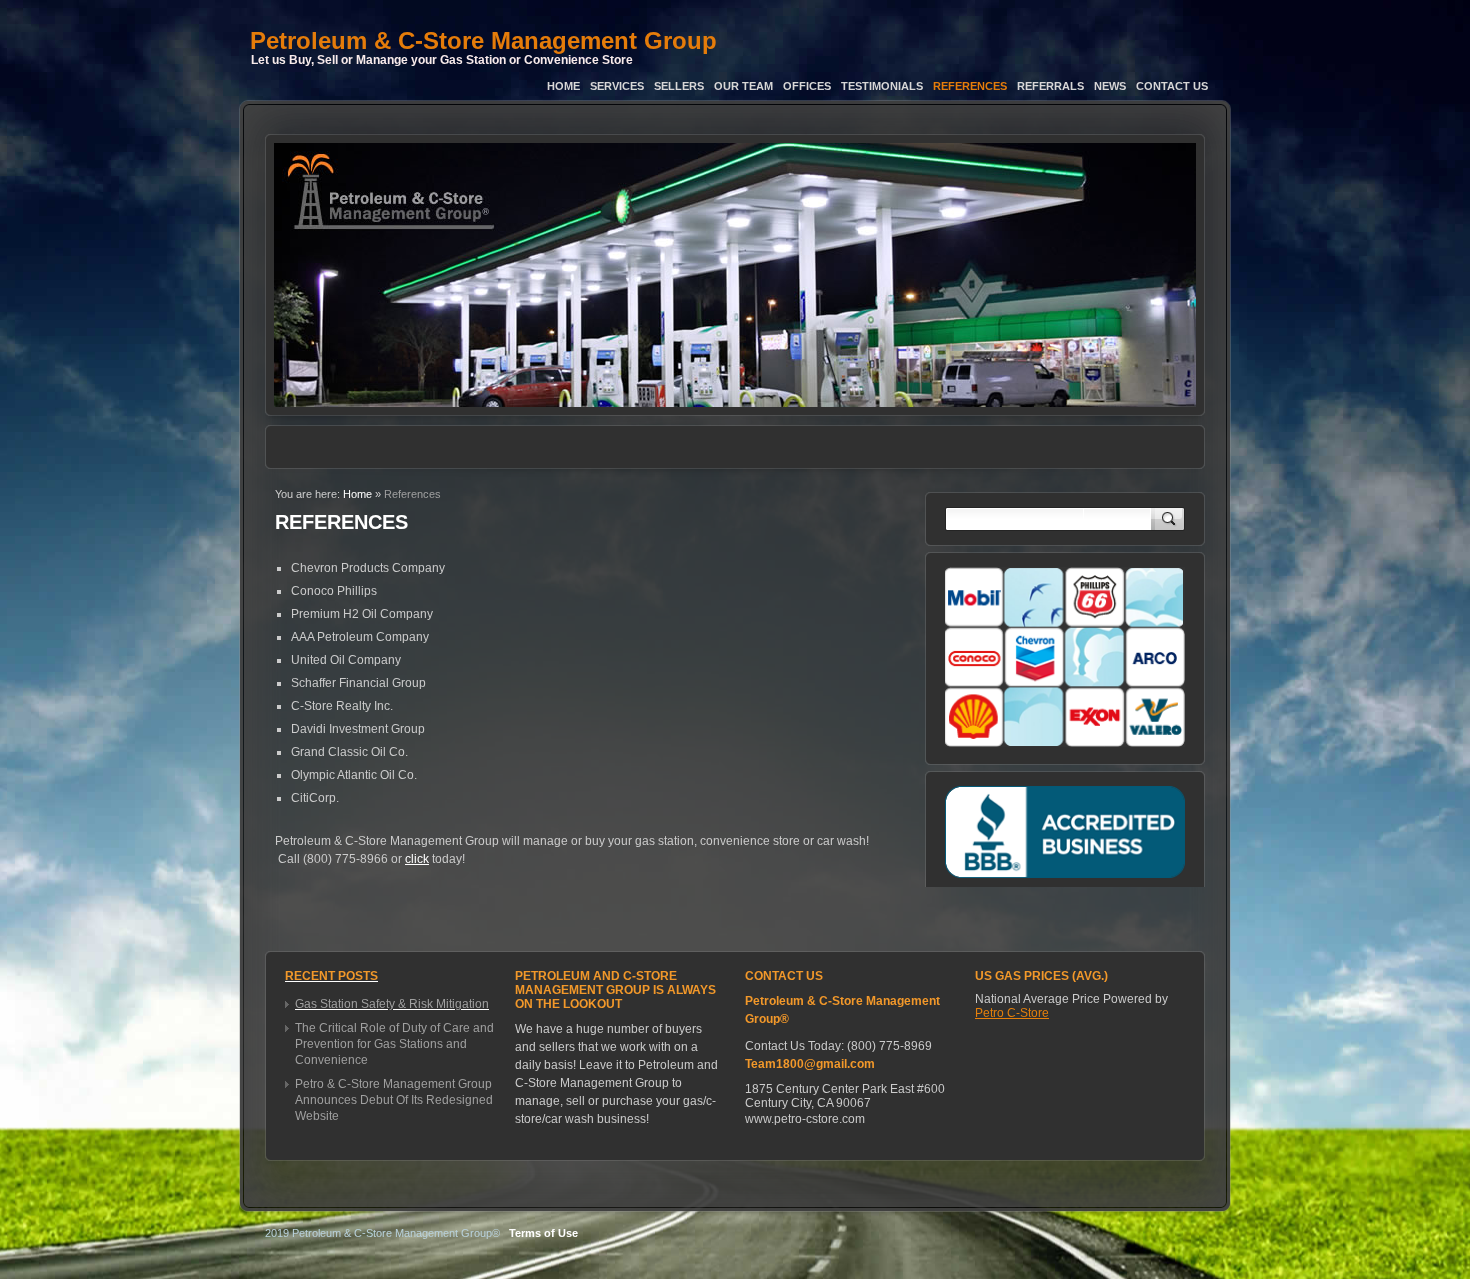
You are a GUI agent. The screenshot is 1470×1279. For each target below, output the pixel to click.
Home (563, 86)
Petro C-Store (1012, 1013)
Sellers (679, 86)
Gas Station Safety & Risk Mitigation (392, 1004)
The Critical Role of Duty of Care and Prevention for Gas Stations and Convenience (394, 1044)
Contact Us (1172, 86)
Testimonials (882, 86)
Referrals (1050, 86)
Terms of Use (543, 1233)
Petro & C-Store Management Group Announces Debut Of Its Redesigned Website (394, 1100)
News (1110, 86)
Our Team (743, 86)
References (970, 86)
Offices (807, 86)
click (417, 859)
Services (617, 86)
